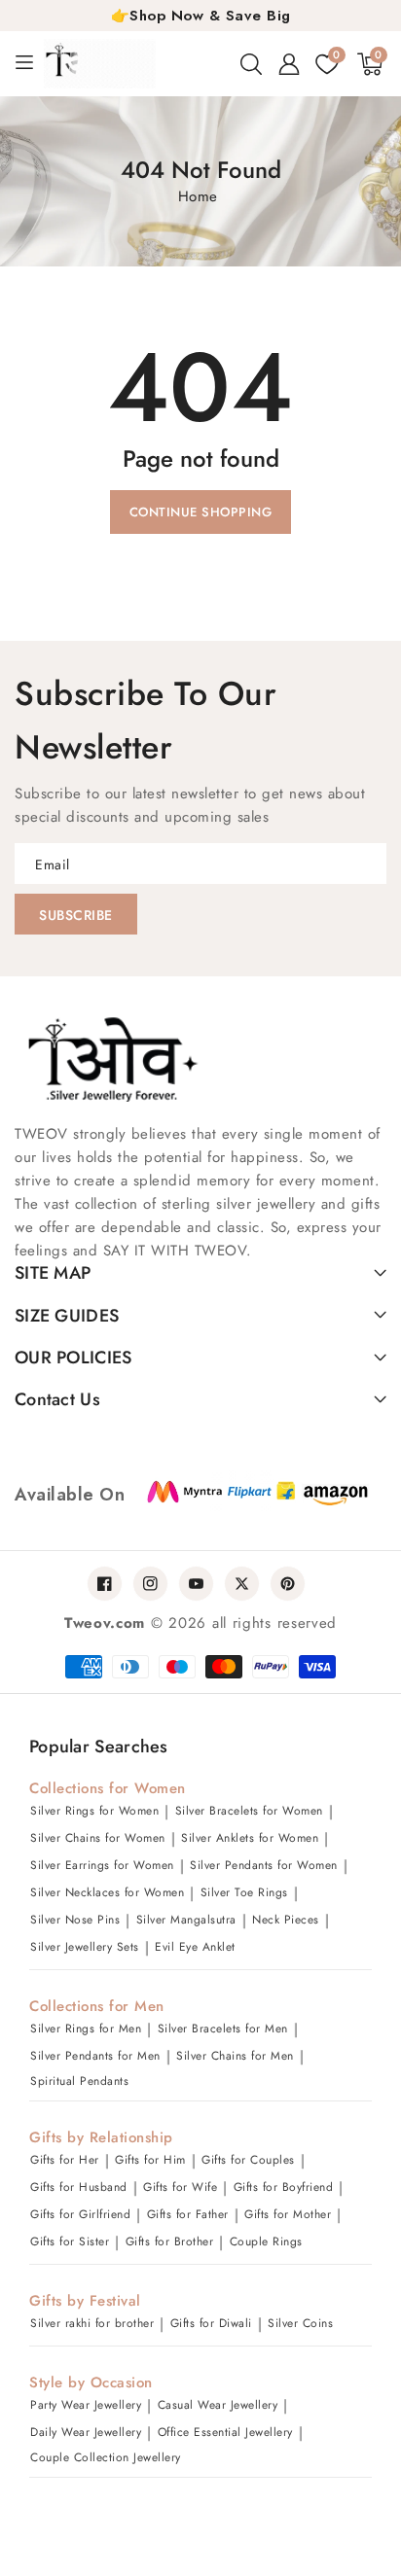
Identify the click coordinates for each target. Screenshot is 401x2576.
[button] (251, 64)
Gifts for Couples (248, 2160)
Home (198, 196)
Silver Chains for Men (235, 2056)
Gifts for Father (188, 2214)
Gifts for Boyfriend (284, 2187)
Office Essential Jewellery (225, 2432)
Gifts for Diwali (211, 2323)
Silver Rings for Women (94, 1811)
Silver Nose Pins (75, 1920)
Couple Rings (266, 2241)
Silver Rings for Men (86, 2029)
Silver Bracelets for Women (249, 1811)
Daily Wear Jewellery (86, 2432)
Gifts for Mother (288, 2214)
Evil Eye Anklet (195, 1947)
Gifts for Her (65, 2160)
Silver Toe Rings (244, 1892)
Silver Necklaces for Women (107, 1892)
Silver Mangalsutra (186, 1920)
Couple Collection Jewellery (106, 2457)
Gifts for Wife (180, 2187)
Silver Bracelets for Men (223, 2029)
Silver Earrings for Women (102, 1865)
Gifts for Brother (170, 2241)
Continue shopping (201, 512)
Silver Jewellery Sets (85, 1947)
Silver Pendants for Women (264, 1865)
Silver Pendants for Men (95, 2056)
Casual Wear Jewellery (218, 2405)
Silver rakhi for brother (92, 2323)
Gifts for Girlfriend (80, 2214)
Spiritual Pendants (79, 2081)
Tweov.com (105, 1623)
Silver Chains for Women (98, 1838)
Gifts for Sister (70, 2241)
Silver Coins (300, 2323)
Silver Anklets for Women (250, 1838)
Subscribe (76, 915)
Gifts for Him (150, 2160)
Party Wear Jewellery (86, 2405)
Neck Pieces (286, 1920)
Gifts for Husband (79, 2187)
